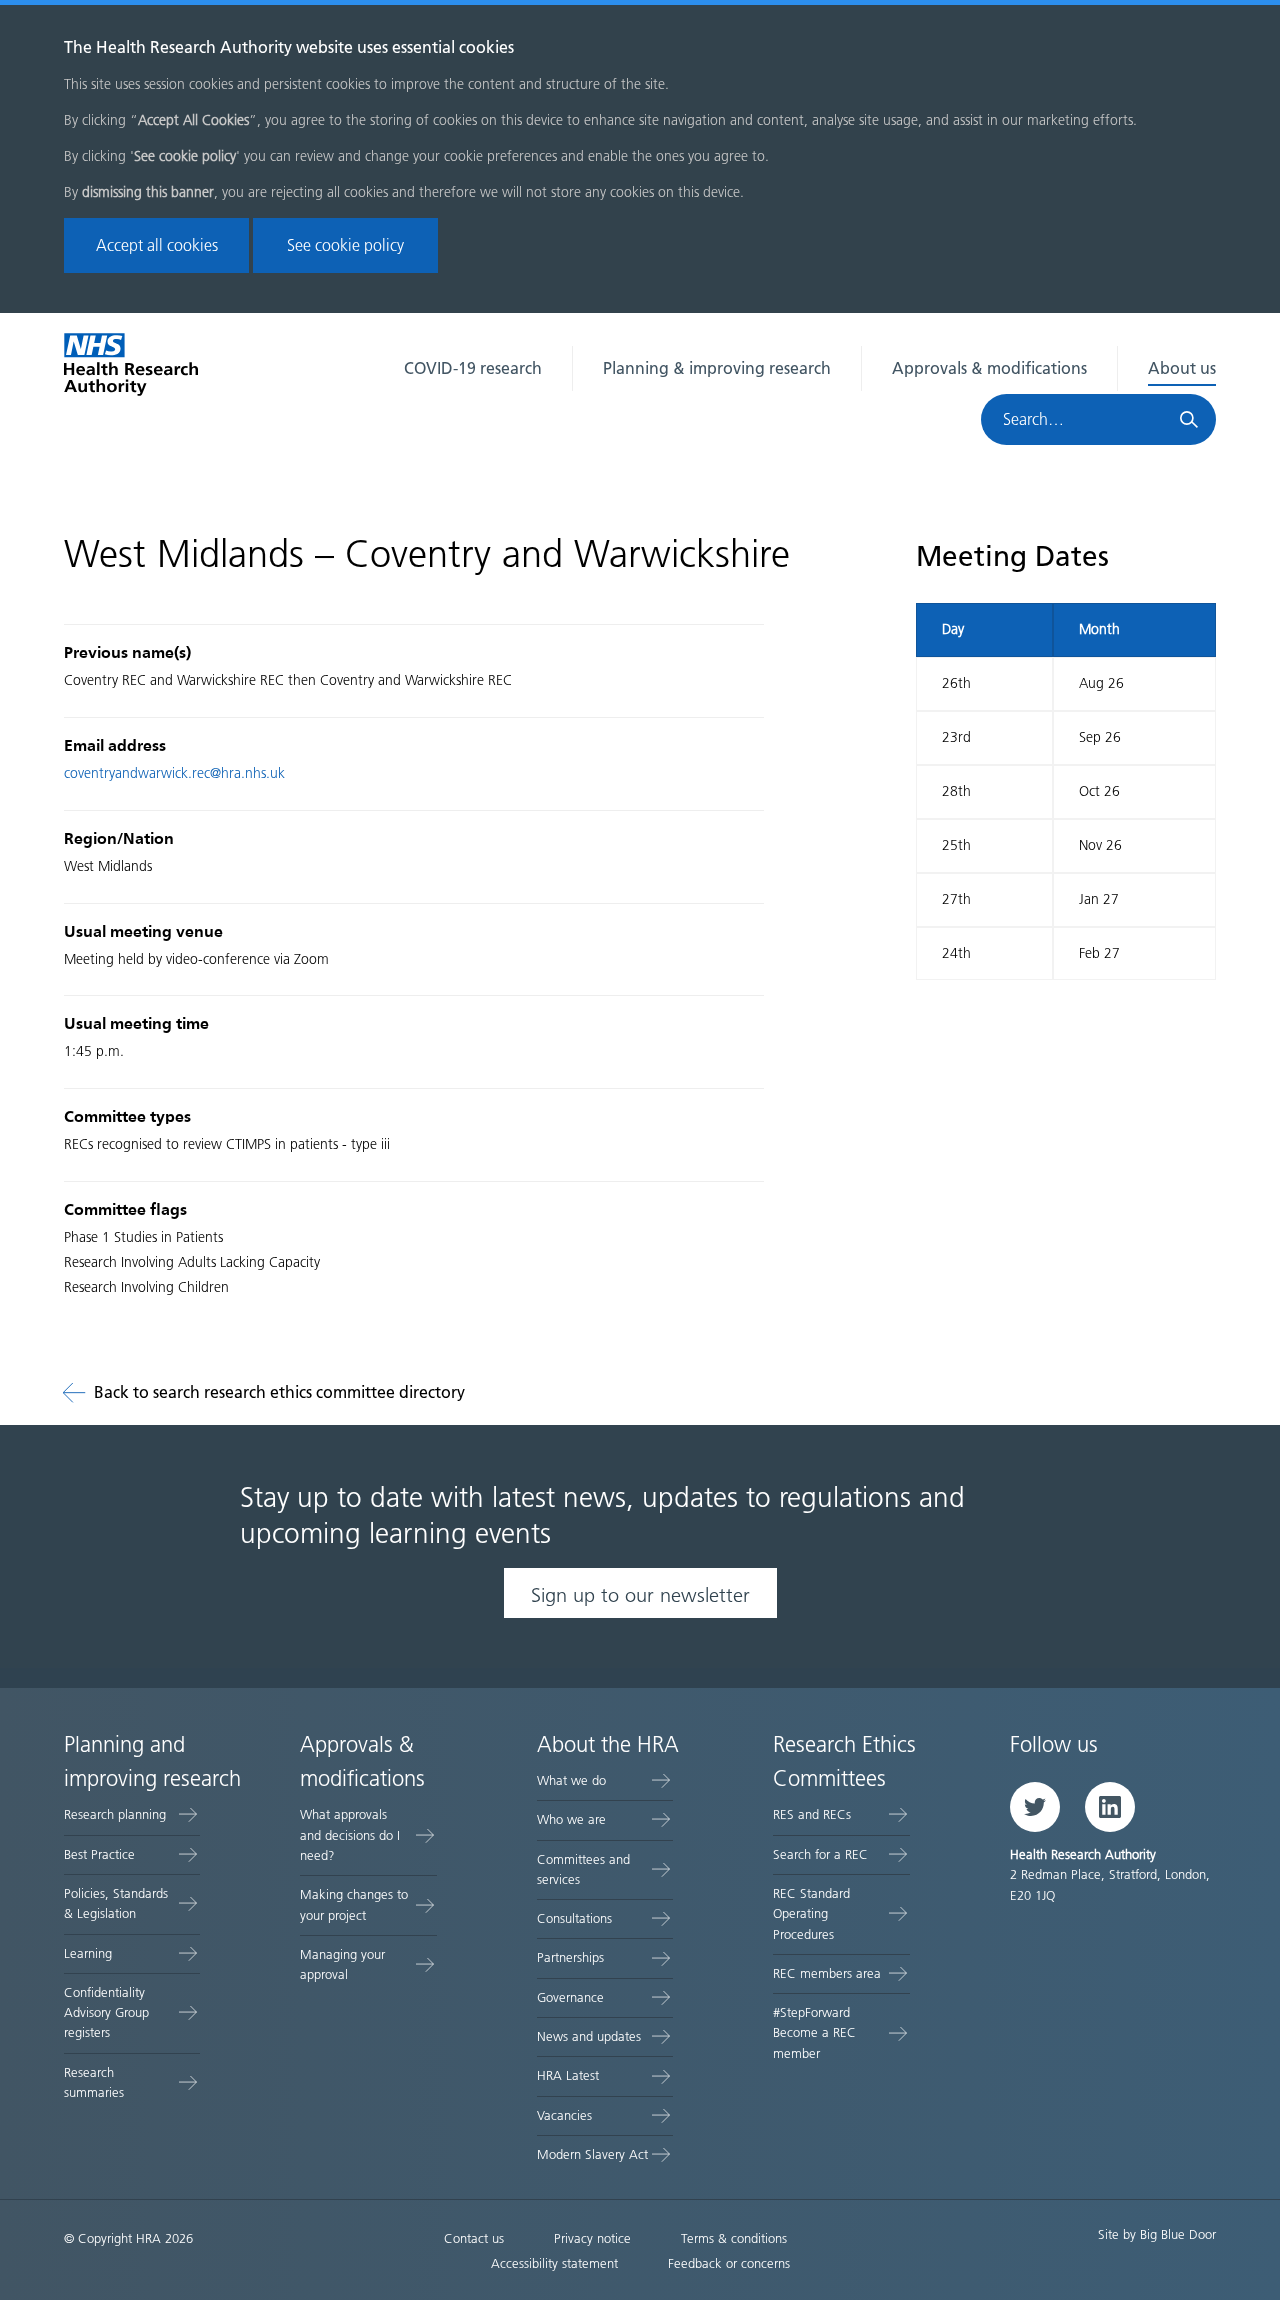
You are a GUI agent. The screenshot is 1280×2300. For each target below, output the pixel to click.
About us (1182, 368)
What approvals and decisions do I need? (350, 1835)
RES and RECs (812, 1814)
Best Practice (99, 1854)
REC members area (827, 1973)
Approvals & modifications (989, 368)
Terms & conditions (734, 2238)
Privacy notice (592, 2238)
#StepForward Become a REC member (814, 2033)
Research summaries (94, 2082)
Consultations (574, 1918)
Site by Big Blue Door (1157, 2234)
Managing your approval (342, 1964)
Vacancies (564, 2115)
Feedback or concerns (729, 2263)
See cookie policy (345, 245)
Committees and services (583, 1869)
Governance (570, 1997)
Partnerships (570, 1957)
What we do (571, 1780)
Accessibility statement (554, 2263)
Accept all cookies (157, 245)
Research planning (115, 1814)
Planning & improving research (717, 368)
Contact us (474, 2238)
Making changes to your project (354, 1904)
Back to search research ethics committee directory (279, 1392)
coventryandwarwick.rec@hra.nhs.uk (174, 773)
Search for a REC (820, 1854)
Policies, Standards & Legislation (116, 1903)
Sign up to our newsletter (640, 1595)
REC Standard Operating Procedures (811, 1914)
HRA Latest (568, 2075)
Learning (88, 1953)
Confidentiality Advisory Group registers (106, 2013)
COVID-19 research (473, 368)
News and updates (589, 2036)
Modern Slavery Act (592, 2154)
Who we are (571, 1819)
